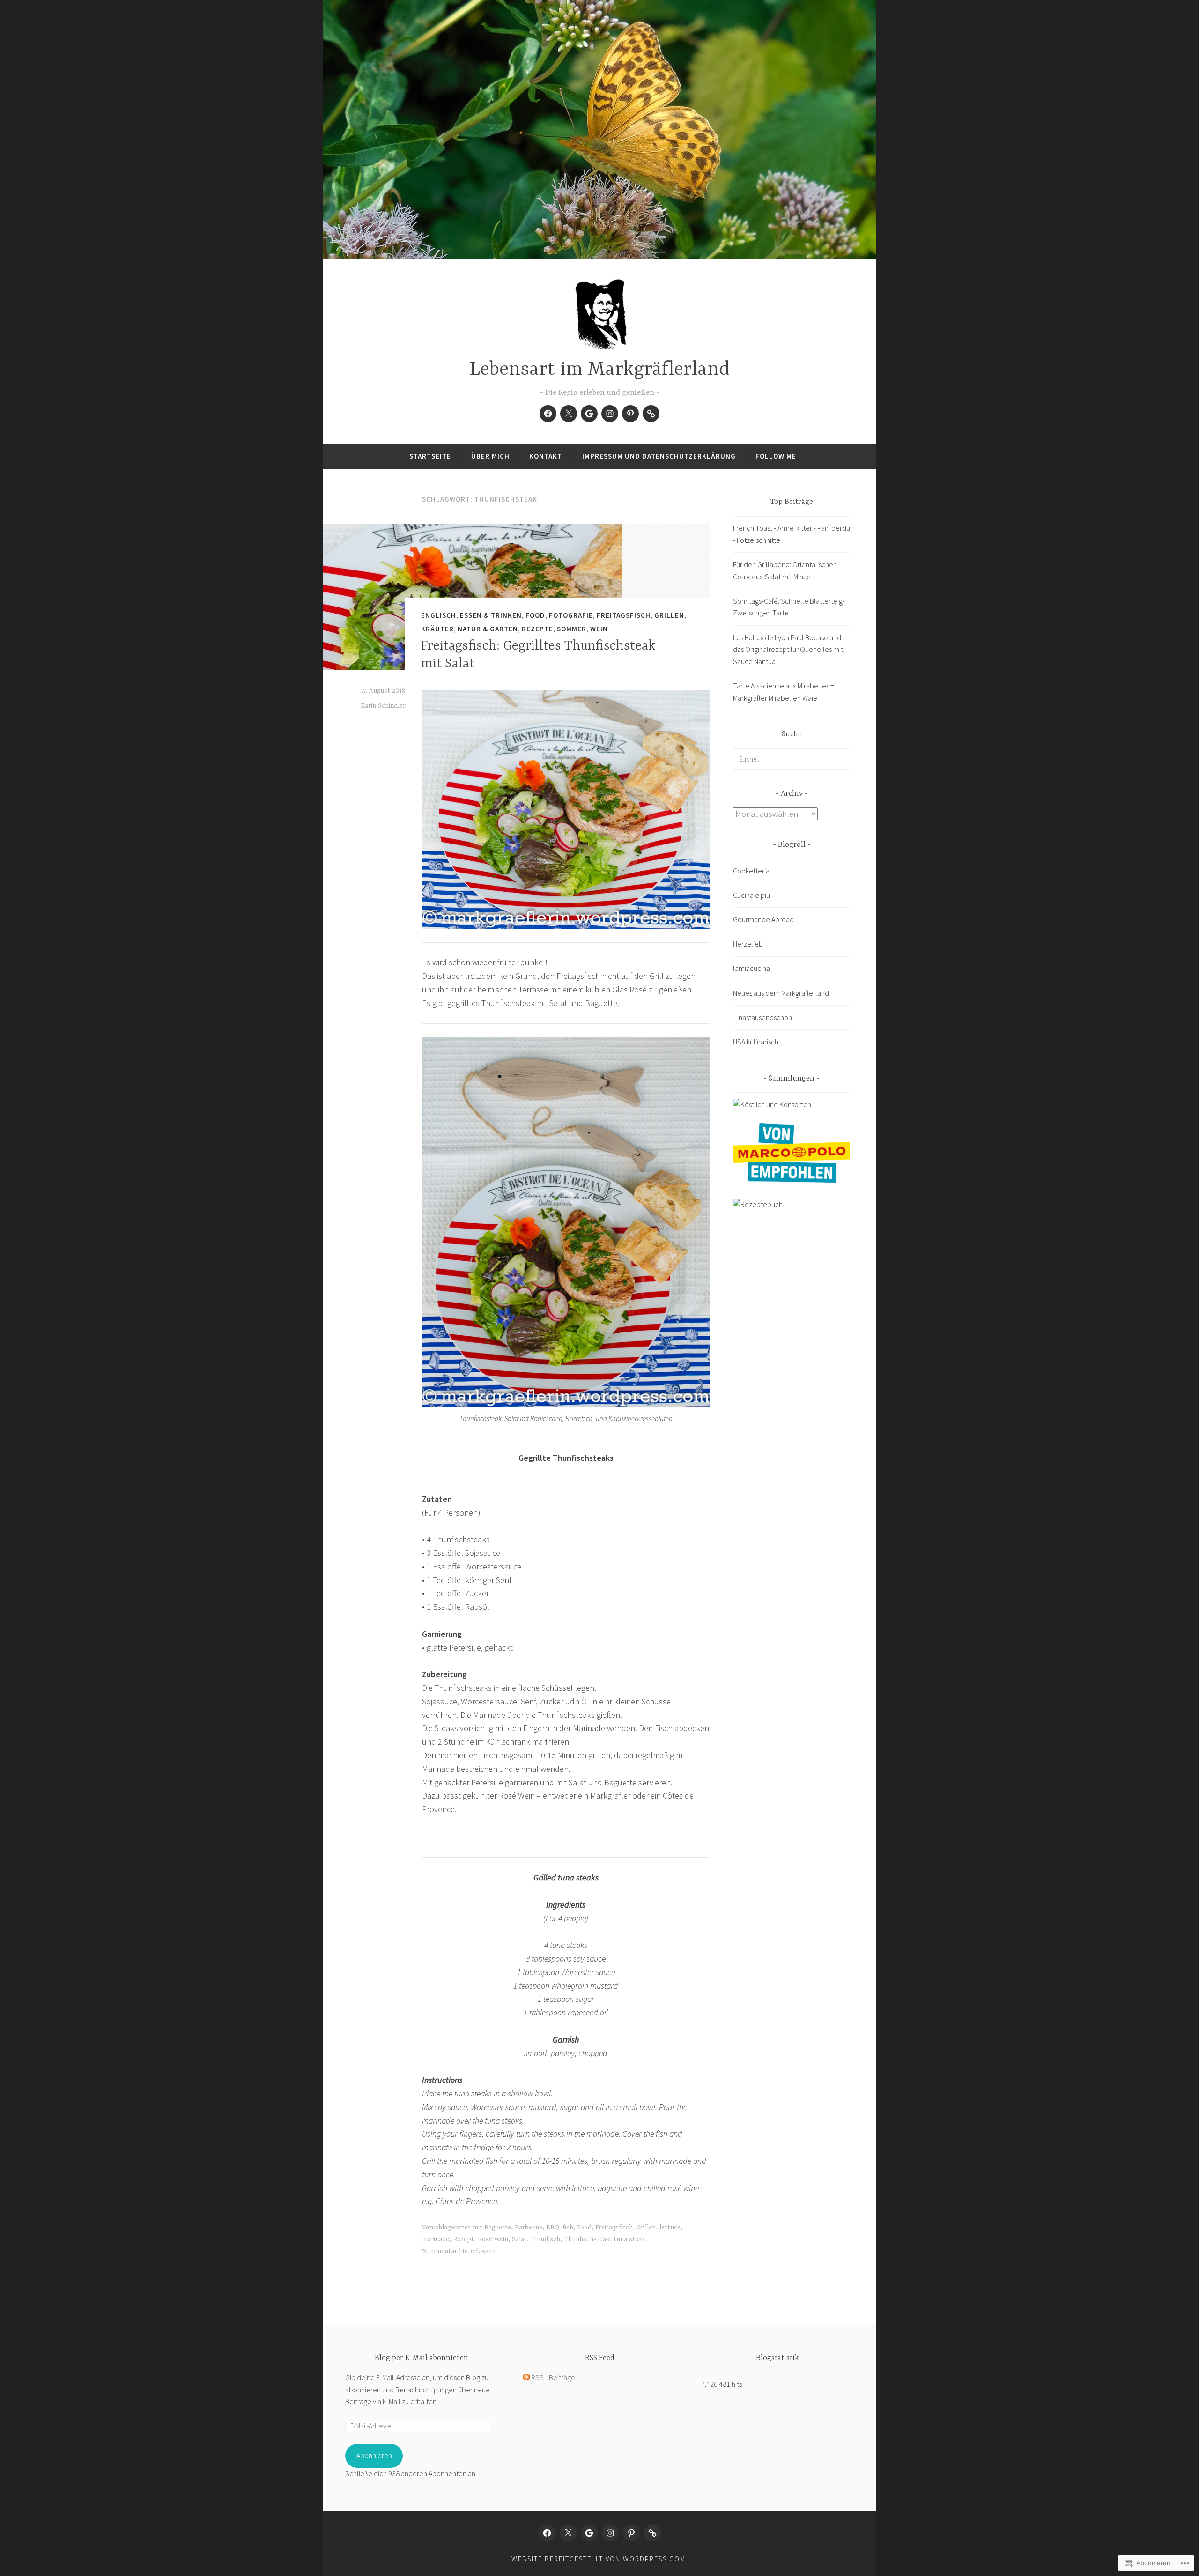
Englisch (439, 615)
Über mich (490, 456)
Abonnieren (374, 2455)
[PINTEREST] (631, 2533)
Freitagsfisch (624, 615)
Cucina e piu (751, 895)
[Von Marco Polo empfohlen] (792, 1180)
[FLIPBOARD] (652, 2533)
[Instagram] (610, 414)
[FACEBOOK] (547, 2533)
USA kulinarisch (756, 1042)
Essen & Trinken (491, 615)
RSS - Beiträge (553, 2377)
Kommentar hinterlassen (459, 2251)
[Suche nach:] (792, 759)
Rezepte (537, 629)
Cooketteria (751, 871)
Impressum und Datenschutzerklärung (659, 456)
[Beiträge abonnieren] (526, 2377)
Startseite (430, 456)
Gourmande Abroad (763, 919)
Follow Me (776, 456)
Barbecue (529, 2228)
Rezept (463, 2239)
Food (535, 615)
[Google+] (589, 414)
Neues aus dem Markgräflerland (781, 993)
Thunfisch (545, 2239)
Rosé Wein (493, 2239)
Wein (599, 629)
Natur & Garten (488, 629)
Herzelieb (748, 944)
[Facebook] (548, 414)
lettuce (670, 2228)
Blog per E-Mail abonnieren (422, 2358)
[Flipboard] (651, 414)
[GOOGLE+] (589, 2533)
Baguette (498, 2228)
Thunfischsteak (587, 2239)
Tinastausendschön (762, 1017)
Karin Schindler (383, 706)
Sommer (572, 629)
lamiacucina (751, 968)
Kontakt (546, 456)
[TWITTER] (568, 2533)
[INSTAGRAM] (610, 2533)
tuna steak (629, 2239)
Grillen (669, 615)
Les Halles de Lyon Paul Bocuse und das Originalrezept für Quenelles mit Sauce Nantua (788, 649)
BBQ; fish (560, 2228)
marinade (436, 2239)
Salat (519, 2239)
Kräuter (437, 629)
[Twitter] (569, 414)
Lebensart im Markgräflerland (599, 370)
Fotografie (571, 615)
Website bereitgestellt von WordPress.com (599, 2559)
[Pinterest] (630, 414)
